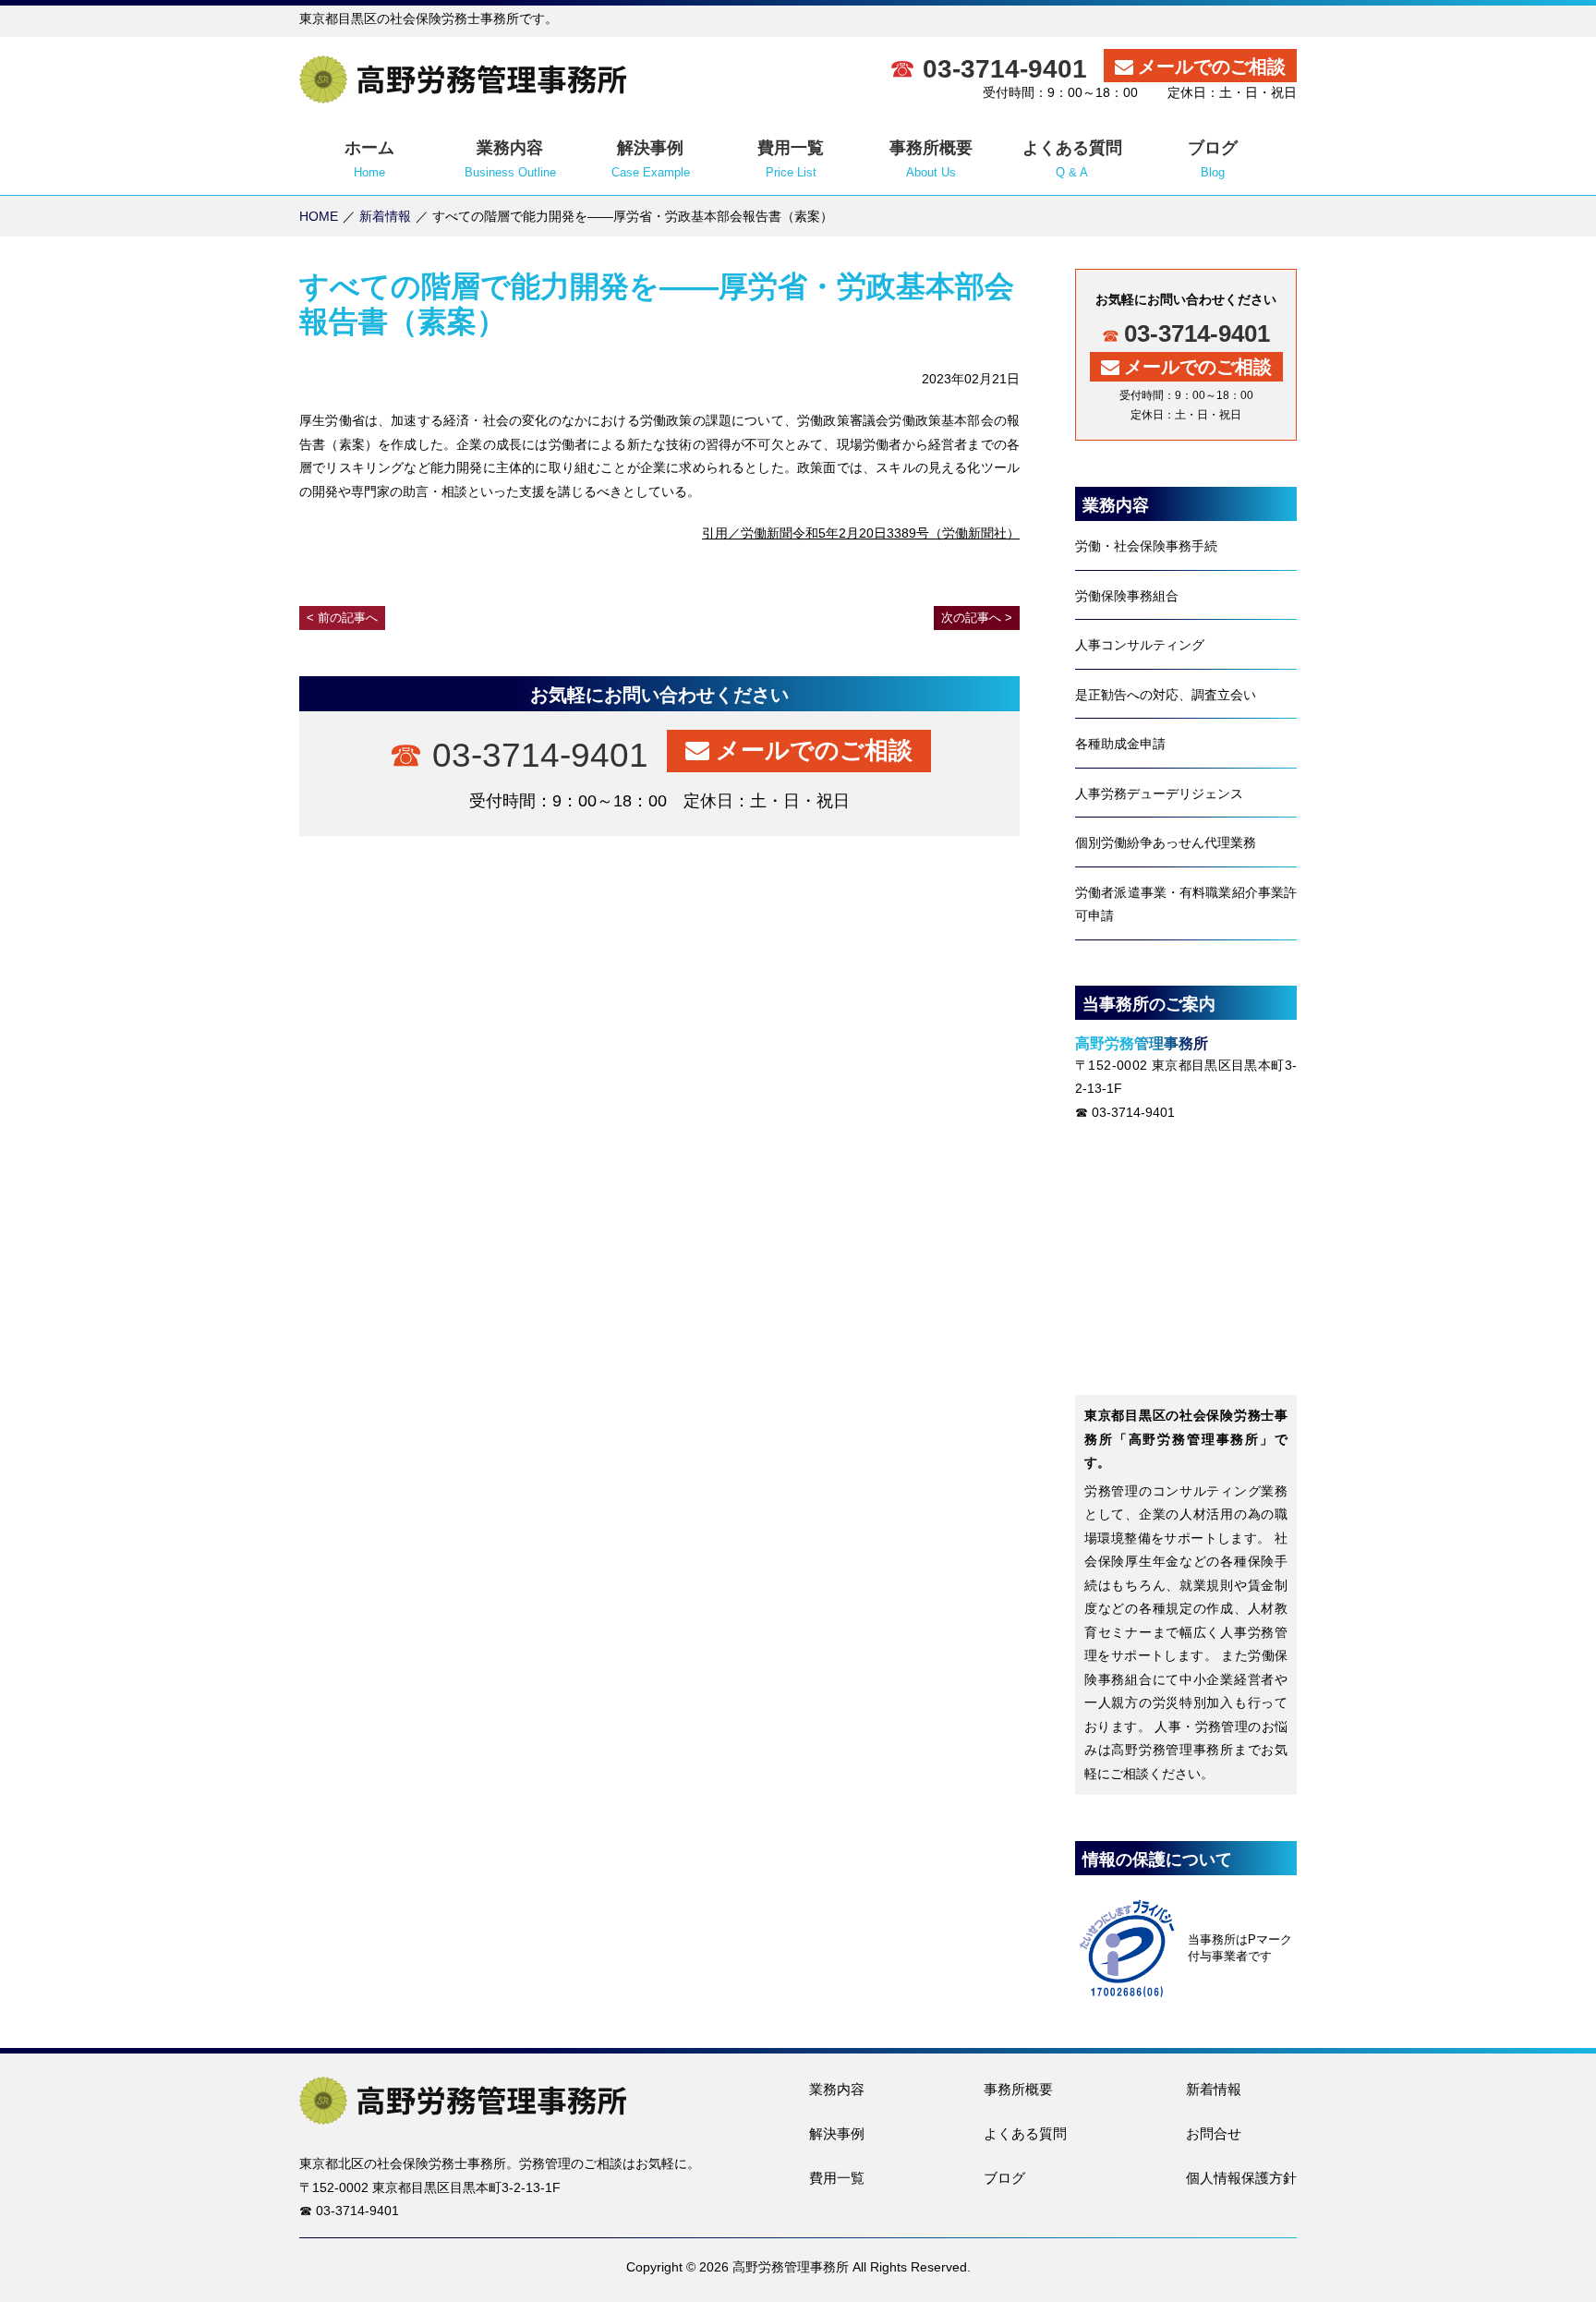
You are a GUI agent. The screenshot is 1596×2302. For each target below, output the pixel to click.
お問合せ (1214, 2133)
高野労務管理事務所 (791, 2267)
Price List (791, 159)
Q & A (1072, 159)
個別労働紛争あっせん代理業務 (1166, 842)
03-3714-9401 (1009, 69)
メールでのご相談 (1212, 67)
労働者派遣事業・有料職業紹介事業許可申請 (1186, 904)
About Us (931, 159)
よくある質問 (1025, 2133)
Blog (1213, 159)
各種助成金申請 (1120, 744)
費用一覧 (837, 2178)
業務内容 (837, 2089)
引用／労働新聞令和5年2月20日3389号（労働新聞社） (861, 533)
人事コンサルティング (1140, 645)
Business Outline (510, 159)
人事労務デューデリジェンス (1159, 794)
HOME (319, 216)
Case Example (651, 159)
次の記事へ (971, 618)
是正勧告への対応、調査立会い (1166, 695)
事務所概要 (1018, 2089)
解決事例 (837, 2133)
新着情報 (385, 216)
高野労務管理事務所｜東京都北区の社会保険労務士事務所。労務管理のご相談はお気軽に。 (463, 79)
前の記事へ (348, 618)
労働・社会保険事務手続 (1146, 546)
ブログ (1004, 2178)
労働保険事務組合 (1127, 596)
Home (369, 159)
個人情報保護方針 (1241, 2178)
